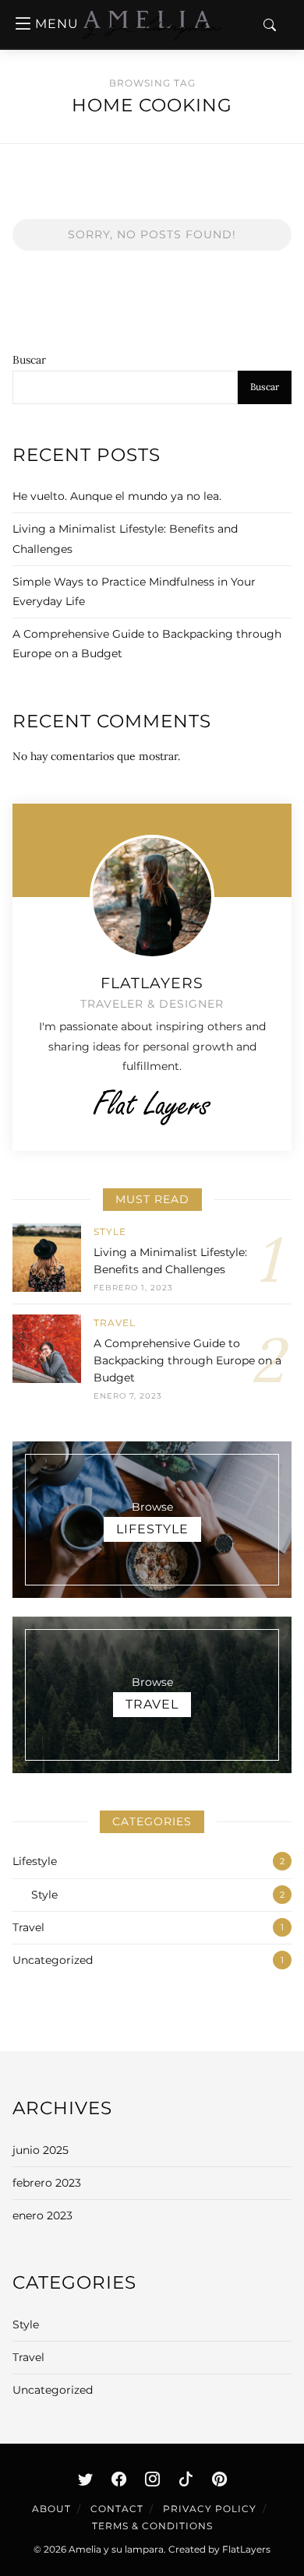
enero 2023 (42, 2215)
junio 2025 (41, 2150)
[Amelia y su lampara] (152, 38)
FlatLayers (246, 2549)
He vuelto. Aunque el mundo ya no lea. (117, 496)
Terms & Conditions (152, 2526)
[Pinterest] (219, 2479)
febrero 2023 (47, 2183)
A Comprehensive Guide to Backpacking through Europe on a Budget (187, 1360)
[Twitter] (85, 2479)
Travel (115, 1323)
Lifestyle (35, 1861)
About (51, 2509)
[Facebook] (118, 2479)
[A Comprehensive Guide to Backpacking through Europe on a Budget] (47, 1359)
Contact (117, 2509)
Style (110, 1232)
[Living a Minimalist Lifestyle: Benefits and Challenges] (47, 1259)
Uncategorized (53, 1960)
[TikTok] (186, 2479)
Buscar (29, 360)
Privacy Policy (210, 2509)
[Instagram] (152, 2479)
